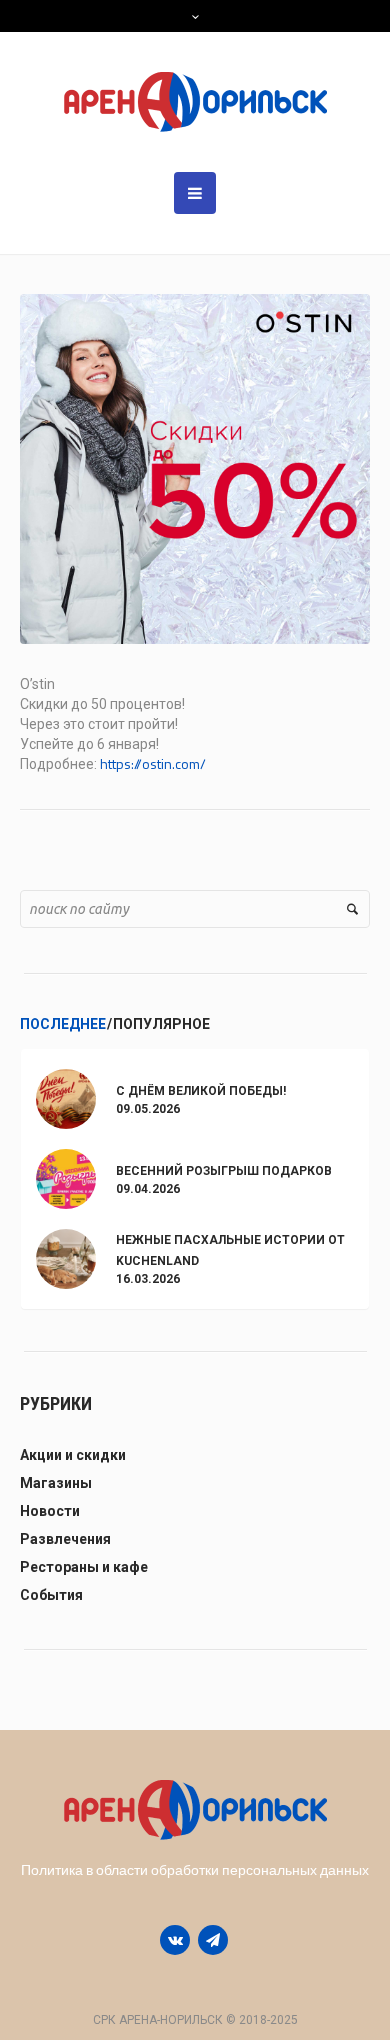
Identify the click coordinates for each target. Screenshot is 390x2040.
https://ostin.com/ (153, 763)
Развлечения (65, 1539)
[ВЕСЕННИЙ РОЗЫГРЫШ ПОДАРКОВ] (66, 1177)
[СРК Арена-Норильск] (195, 102)
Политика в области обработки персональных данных (195, 1869)
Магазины (56, 1483)
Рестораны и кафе (84, 1567)
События (51, 1595)
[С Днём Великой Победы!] (66, 1097)
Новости (50, 1511)
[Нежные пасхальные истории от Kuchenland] (66, 1257)
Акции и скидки (73, 1455)
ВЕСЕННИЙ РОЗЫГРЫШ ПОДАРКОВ (224, 1171)
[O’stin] (195, 467)
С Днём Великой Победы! (201, 1091)
